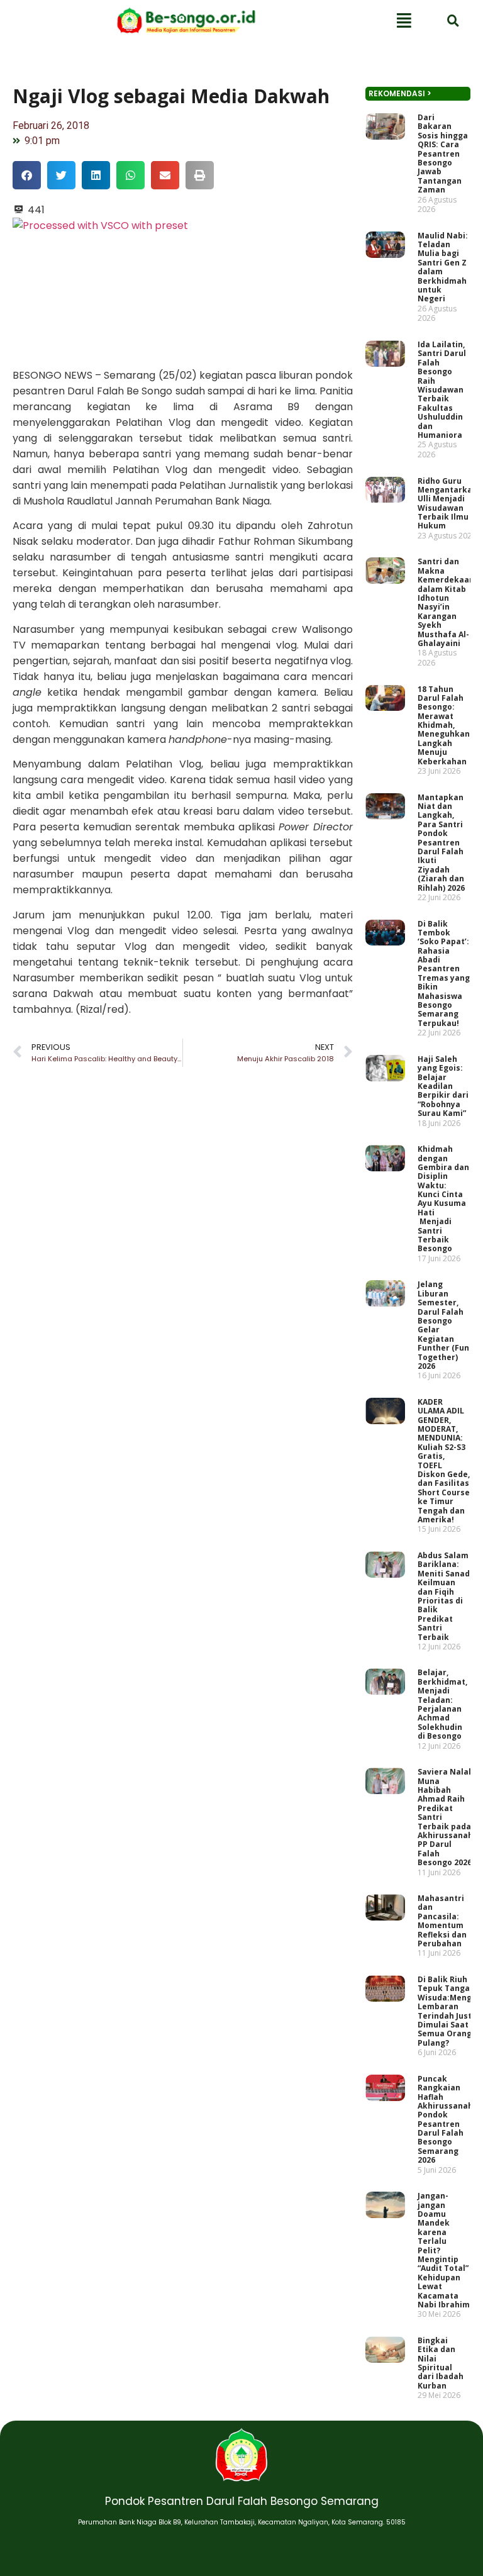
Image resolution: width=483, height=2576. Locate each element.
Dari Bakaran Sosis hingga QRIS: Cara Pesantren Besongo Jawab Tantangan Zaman (443, 153)
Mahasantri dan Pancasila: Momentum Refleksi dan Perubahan (442, 1921)
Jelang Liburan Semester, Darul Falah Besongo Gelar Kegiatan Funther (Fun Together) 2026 (443, 1325)
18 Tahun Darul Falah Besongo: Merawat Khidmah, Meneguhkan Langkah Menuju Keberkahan (444, 725)
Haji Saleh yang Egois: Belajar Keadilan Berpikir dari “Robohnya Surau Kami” (443, 1085)
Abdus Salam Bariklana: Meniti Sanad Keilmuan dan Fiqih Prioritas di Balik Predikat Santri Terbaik (444, 1596)
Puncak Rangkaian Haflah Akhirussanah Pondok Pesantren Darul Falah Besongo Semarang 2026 (445, 2119)
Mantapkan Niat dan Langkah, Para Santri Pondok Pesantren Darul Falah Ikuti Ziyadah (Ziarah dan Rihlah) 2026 (441, 842)
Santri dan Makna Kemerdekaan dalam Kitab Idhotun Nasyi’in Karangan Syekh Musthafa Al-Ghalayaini (446, 602)
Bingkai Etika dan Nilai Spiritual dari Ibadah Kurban (441, 2363)
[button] (27, 175)
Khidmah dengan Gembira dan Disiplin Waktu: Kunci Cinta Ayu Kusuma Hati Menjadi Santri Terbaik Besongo (443, 1199)
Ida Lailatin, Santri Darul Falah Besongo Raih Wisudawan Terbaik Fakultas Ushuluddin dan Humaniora (442, 390)
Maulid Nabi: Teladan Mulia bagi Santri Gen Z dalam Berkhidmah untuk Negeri (443, 267)
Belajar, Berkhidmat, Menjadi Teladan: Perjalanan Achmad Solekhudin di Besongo (442, 1704)
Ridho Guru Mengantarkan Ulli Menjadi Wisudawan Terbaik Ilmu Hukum (447, 503)
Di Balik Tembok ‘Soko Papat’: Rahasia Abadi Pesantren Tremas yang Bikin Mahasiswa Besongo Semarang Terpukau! (444, 973)
